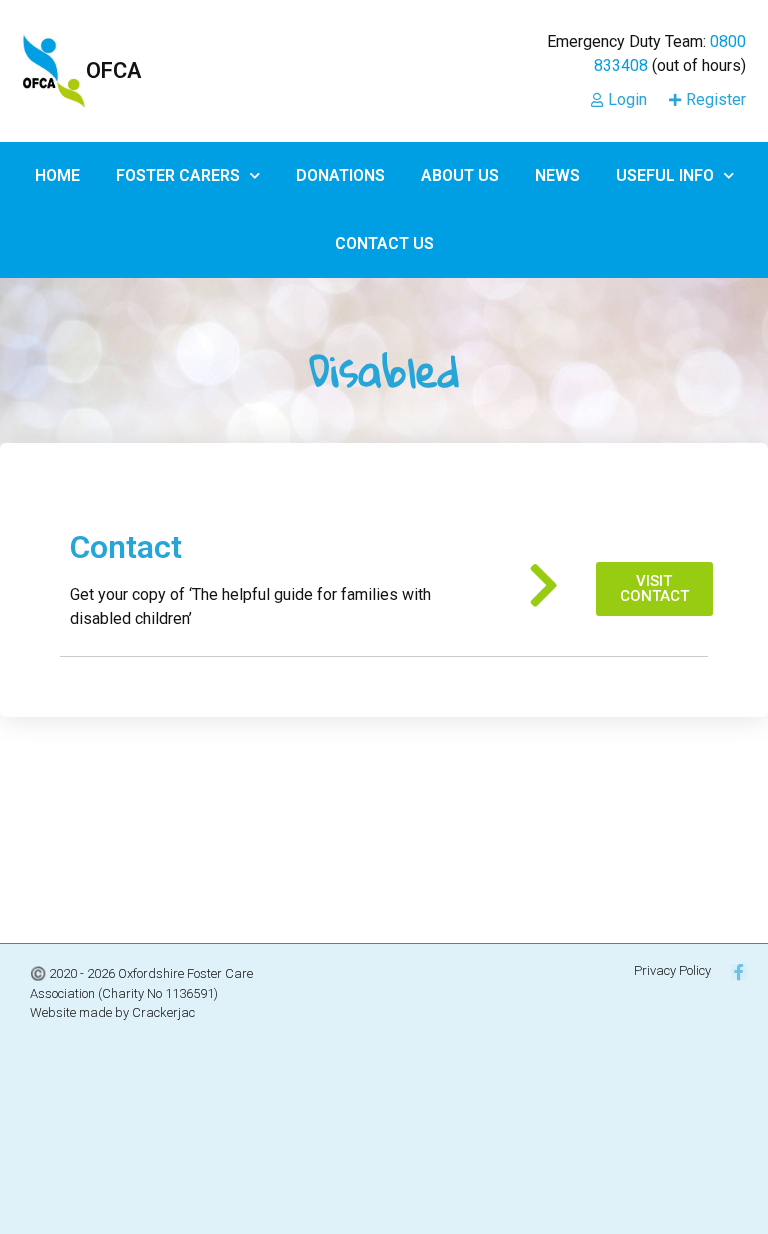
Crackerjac (163, 1012)
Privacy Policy (672, 970)
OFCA (113, 70)
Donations (340, 175)
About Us (460, 175)
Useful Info (665, 175)
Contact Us (384, 243)
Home (57, 175)
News (557, 175)
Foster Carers (178, 175)
